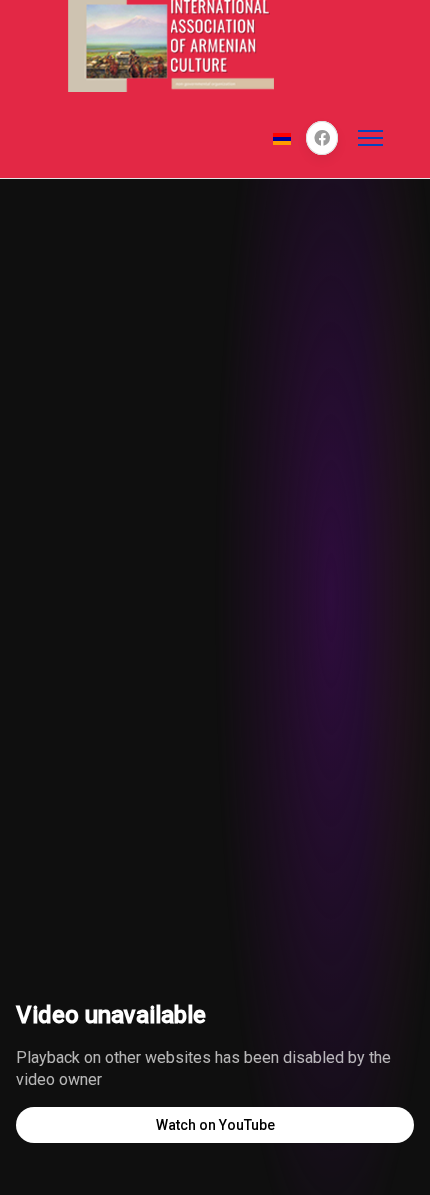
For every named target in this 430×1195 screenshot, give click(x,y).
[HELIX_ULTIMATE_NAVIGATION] (370, 138)
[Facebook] (322, 138)
